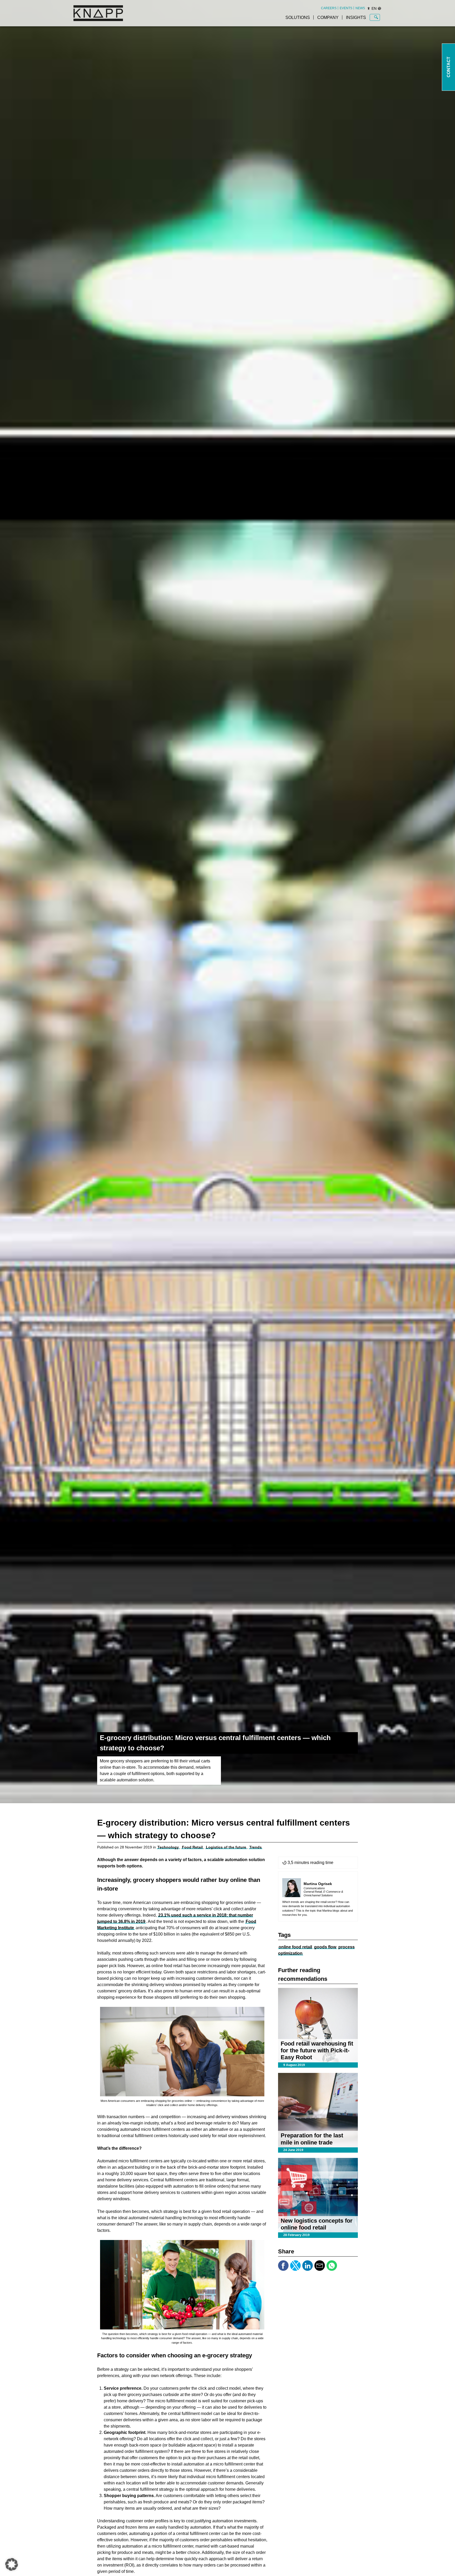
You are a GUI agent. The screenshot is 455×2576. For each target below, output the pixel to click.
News (360, 8)
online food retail (295, 1947)
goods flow (325, 1947)
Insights (356, 17)
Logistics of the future (226, 1847)
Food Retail (192, 1847)
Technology (168, 1847)
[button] (12, 2564)
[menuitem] (329, 8)
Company (328, 17)
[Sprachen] (379, 8)
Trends (256, 1847)
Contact (449, 67)
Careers (329, 8)
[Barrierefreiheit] (369, 8)
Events (346, 8)
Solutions (298, 17)
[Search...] (376, 17)
